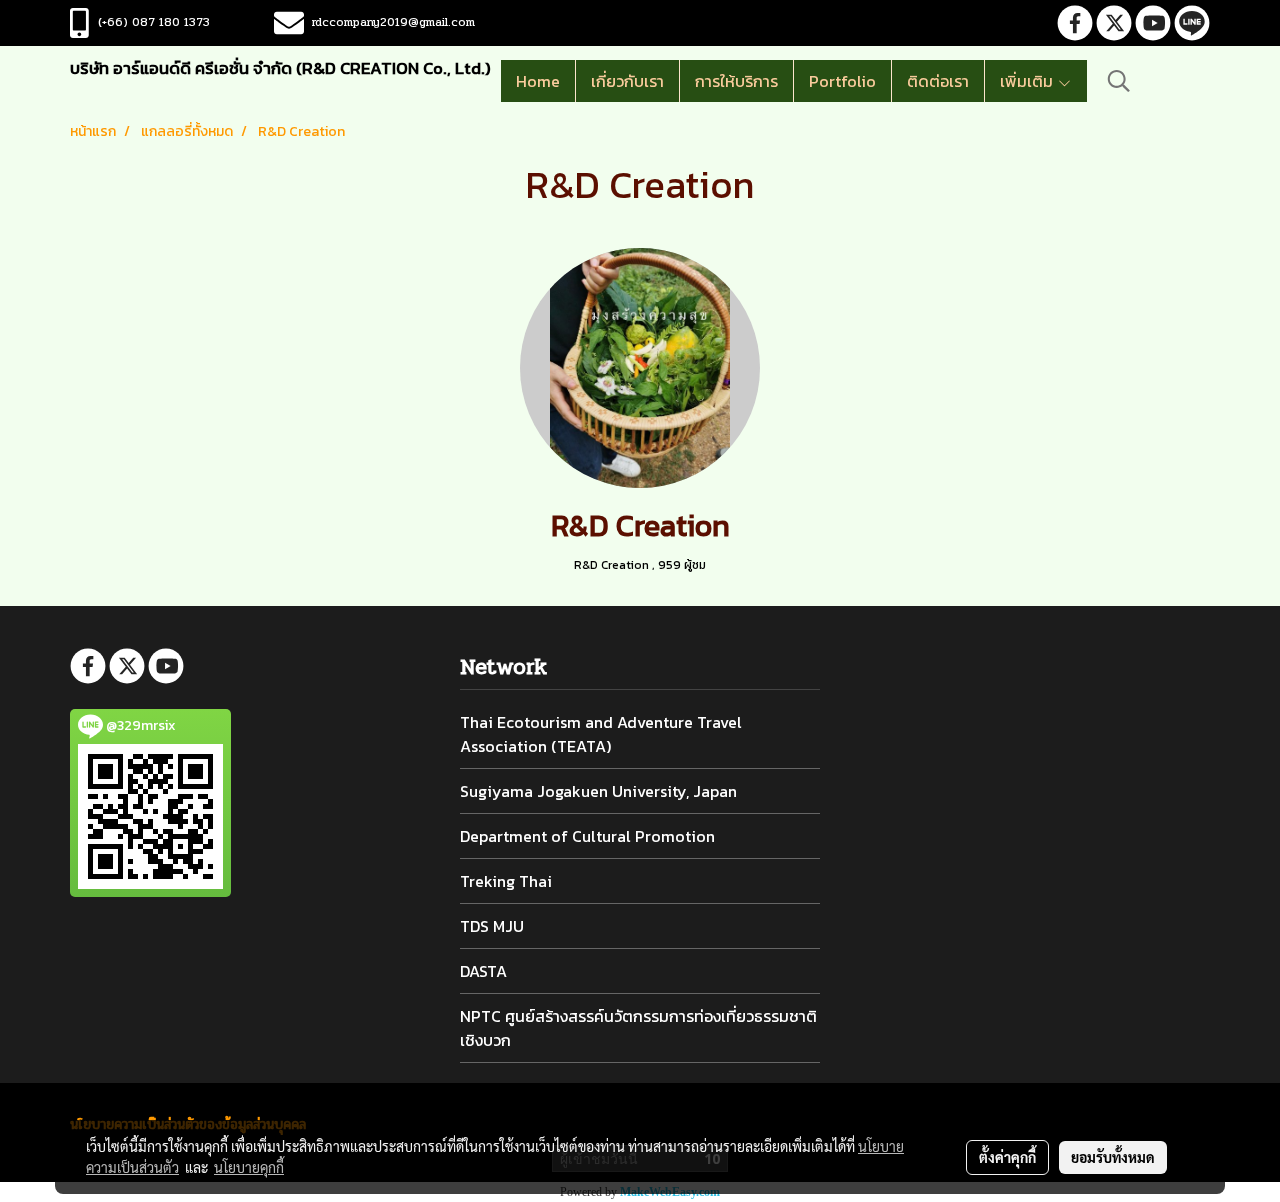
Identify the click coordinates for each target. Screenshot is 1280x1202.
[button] (1119, 81)
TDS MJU (492, 926)
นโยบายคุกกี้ (249, 1167)
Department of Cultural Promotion (587, 836)
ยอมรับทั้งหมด (1113, 1157)
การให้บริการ (736, 81)
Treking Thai (506, 881)
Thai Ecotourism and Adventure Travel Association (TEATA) (601, 734)
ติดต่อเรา (938, 81)
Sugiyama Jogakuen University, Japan (598, 791)
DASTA (483, 971)
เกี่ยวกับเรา (627, 81)
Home (538, 81)
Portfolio (842, 81)
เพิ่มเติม (1028, 81)
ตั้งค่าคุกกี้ (1007, 1157)
